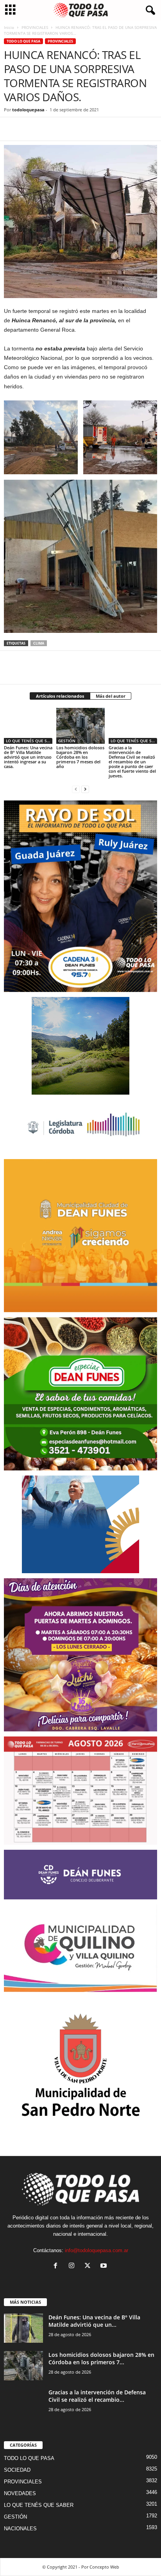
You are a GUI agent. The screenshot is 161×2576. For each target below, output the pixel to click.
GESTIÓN (67, 741)
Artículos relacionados (60, 696)
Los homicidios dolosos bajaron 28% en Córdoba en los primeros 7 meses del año (80, 757)
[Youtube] (105, 2266)
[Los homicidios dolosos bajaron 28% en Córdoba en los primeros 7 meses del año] (80, 726)
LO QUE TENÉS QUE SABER (29, 741)
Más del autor (111, 696)
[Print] (102, 129)
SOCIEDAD (17, 2470)
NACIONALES (20, 2529)
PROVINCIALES (35, 27)
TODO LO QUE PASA (23, 41)
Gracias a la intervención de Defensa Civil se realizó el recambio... (97, 2396)
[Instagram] (73, 2266)
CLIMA (39, 643)
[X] (30, 129)
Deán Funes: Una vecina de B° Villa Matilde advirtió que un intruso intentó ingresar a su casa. (28, 757)
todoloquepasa (28, 110)
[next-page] (85, 789)
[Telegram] (66, 129)
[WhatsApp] (48, 129)
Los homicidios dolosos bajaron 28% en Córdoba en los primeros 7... (101, 2358)
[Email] (84, 129)
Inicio (9, 27)
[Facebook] (12, 129)
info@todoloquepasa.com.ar (97, 2250)
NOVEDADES (20, 2493)
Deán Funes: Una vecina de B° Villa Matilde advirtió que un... (94, 2321)
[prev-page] (76, 789)
